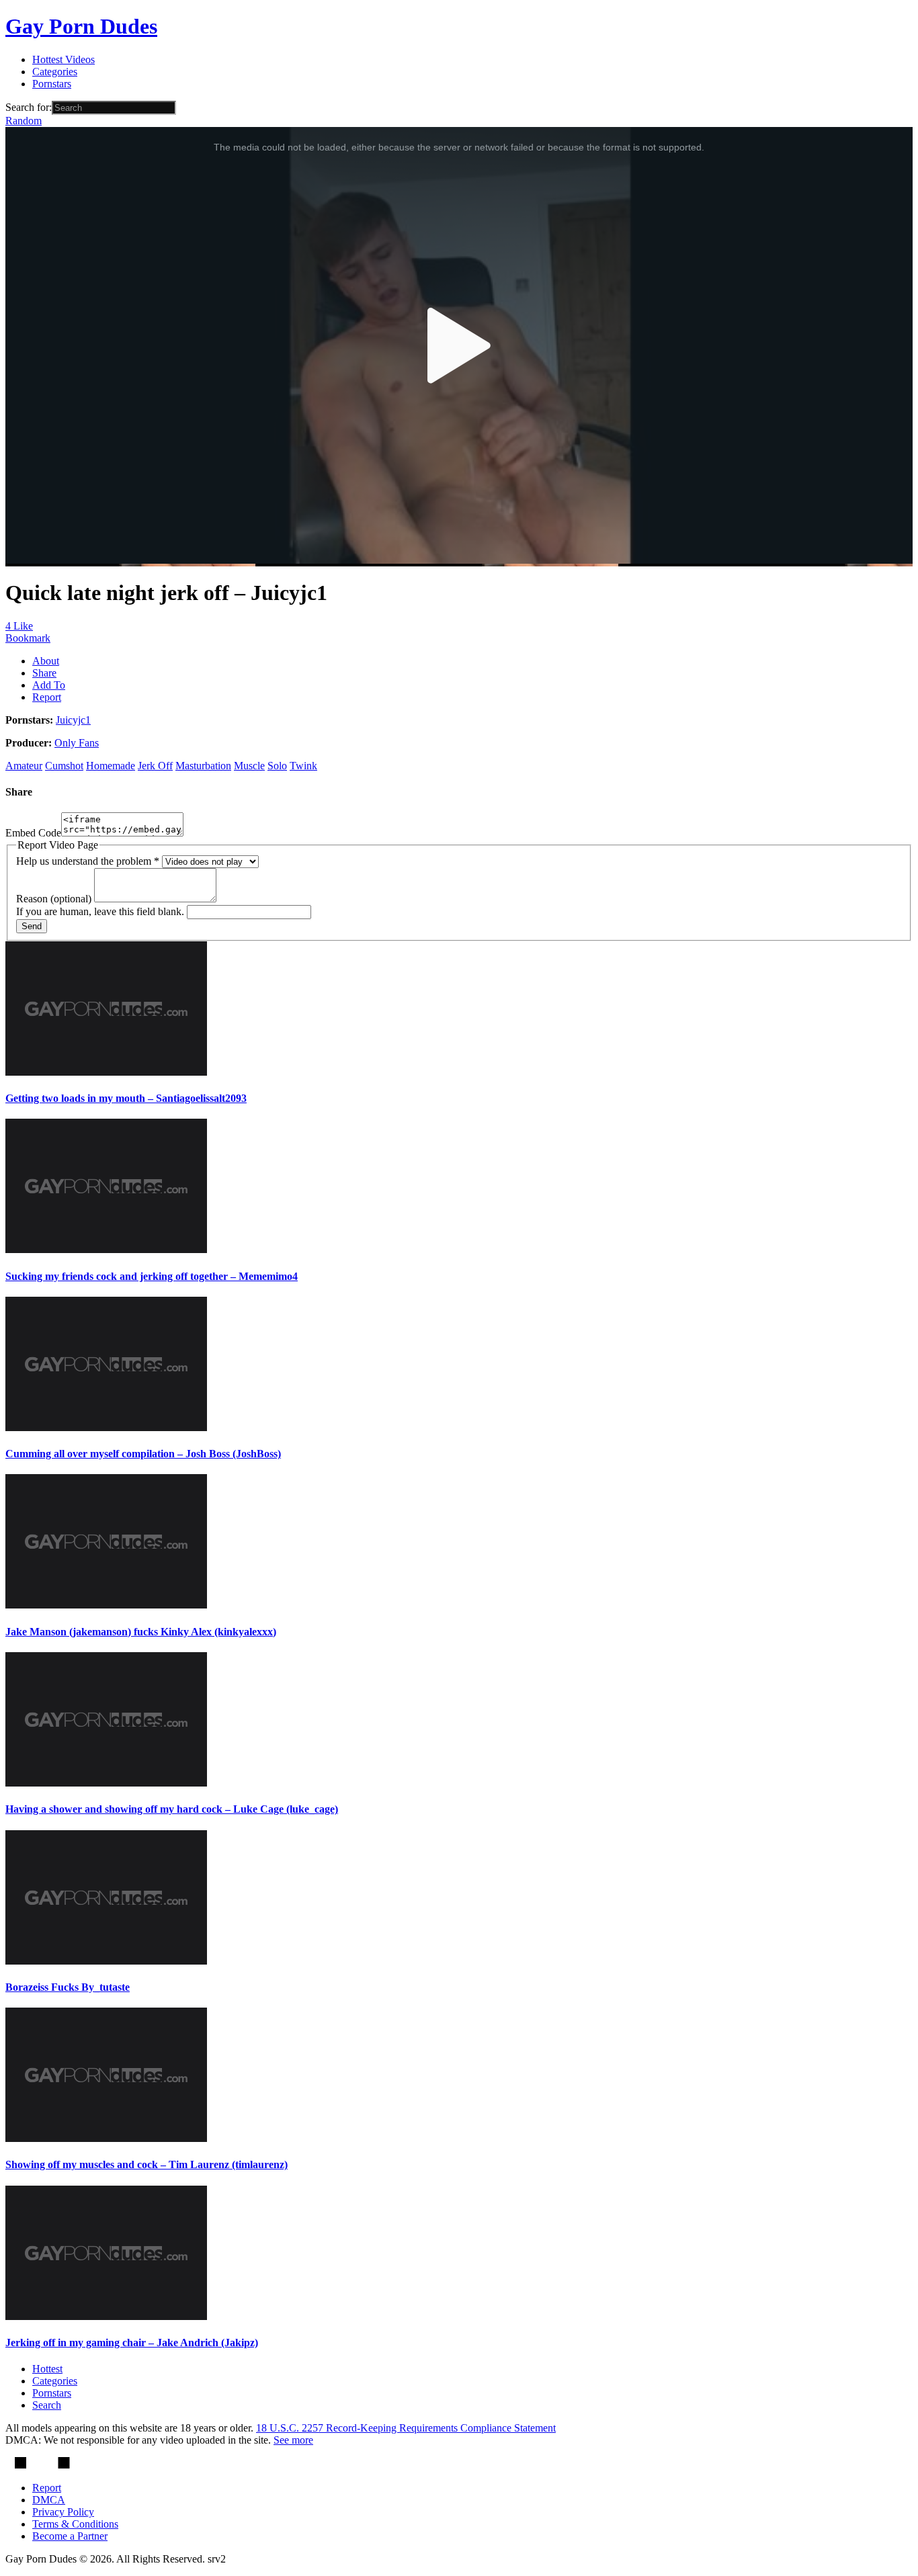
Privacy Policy (63, 2512)
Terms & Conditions (75, 2524)
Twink (303, 766)
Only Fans (77, 743)
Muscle (249, 766)
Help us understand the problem (88, 861)
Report (47, 697)
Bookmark (28, 638)
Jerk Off (155, 766)
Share (44, 673)
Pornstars (52, 84)
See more (293, 2440)
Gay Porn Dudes (81, 26)
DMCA (49, 2500)
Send (32, 926)
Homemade (111, 766)
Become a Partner (70, 2536)
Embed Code (33, 833)
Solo (277, 766)
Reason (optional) (55, 899)
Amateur (24, 766)
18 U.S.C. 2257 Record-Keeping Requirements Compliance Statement (406, 2428)
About (46, 661)
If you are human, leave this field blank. (101, 911)
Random (24, 121)
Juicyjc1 (73, 720)
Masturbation (203, 766)
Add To (49, 685)
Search (47, 2405)
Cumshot (64, 766)
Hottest (47, 2369)
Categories (55, 72)
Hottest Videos (64, 59)
